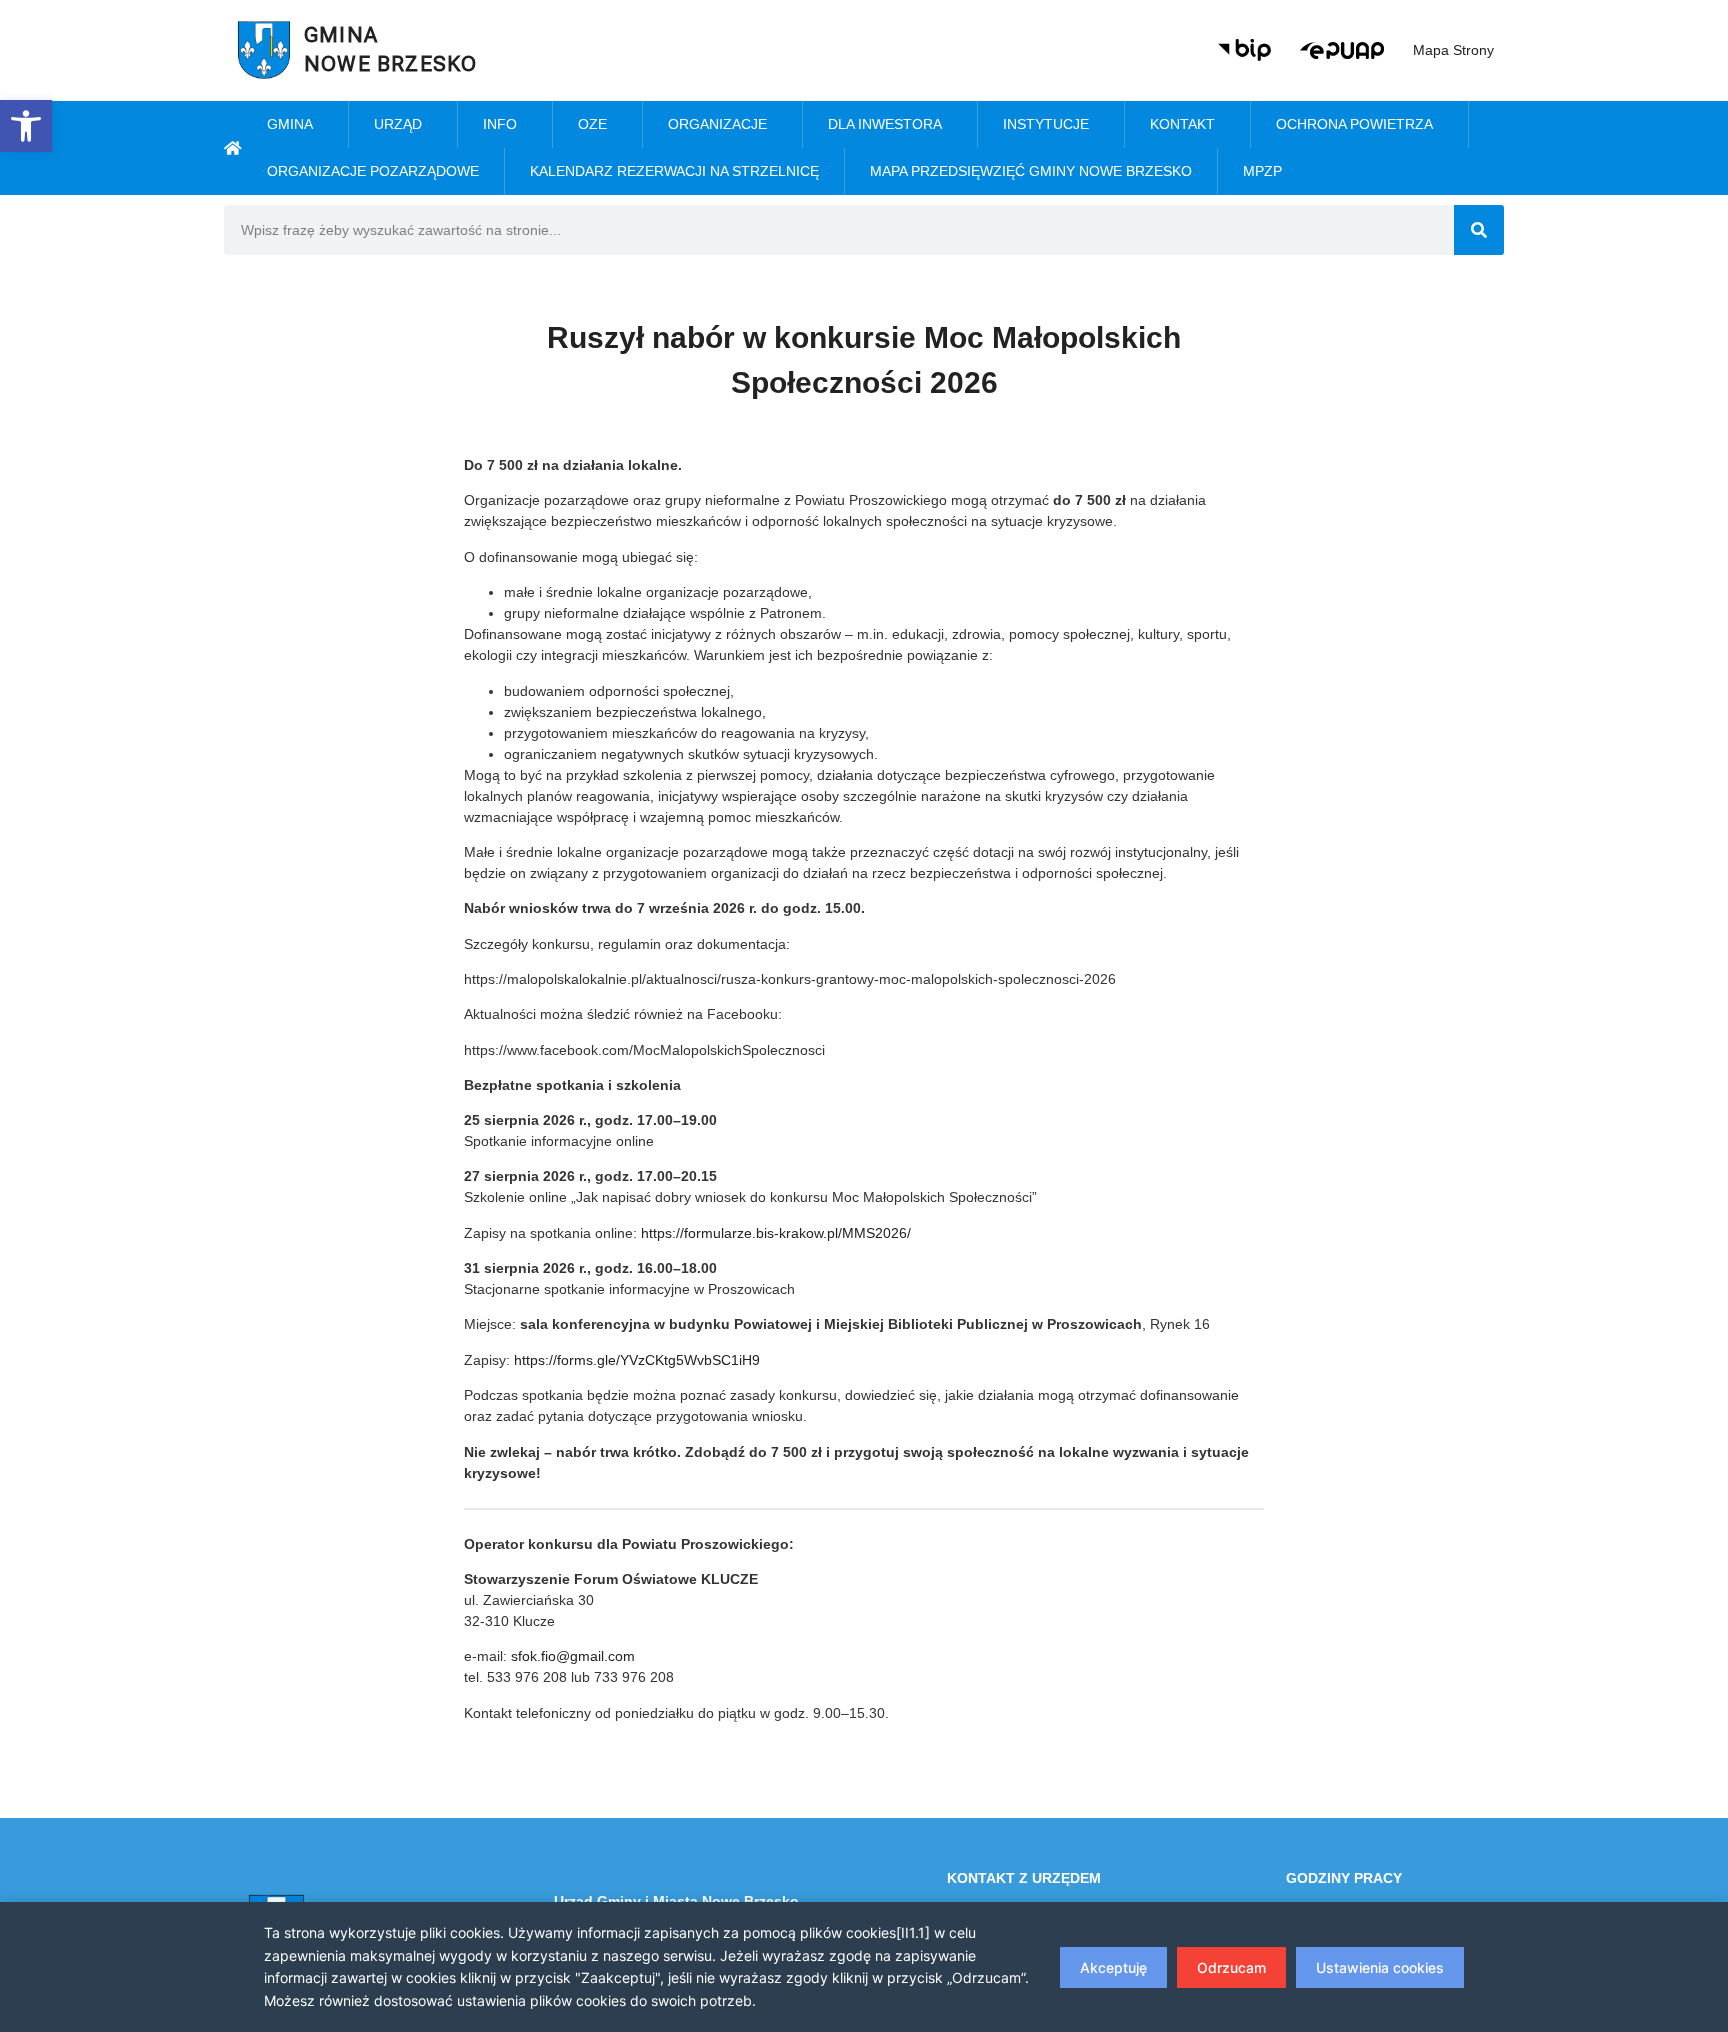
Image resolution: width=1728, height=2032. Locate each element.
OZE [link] (592, 124)
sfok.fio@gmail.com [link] (573, 1656)
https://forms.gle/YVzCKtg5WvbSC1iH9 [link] (637, 1360)
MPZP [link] (1262, 171)
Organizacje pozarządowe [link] (373, 171)
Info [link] (500, 124)
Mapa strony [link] (1453, 50)
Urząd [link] (398, 124)
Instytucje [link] (1046, 124)
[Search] (1479, 230)
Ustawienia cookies (1380, 1967)
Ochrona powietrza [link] (1354, 124)
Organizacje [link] (717, 124)
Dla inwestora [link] (885, 124)
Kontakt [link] (1182, 124)
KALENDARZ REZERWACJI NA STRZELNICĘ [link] (674, 171)
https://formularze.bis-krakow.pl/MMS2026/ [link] (776, 1233)
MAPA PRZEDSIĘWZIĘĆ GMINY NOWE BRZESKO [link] (1031, 171)
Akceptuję (1113, 1967)
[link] (26, 126)
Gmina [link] (290, 124)
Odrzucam (1231, 1967)
